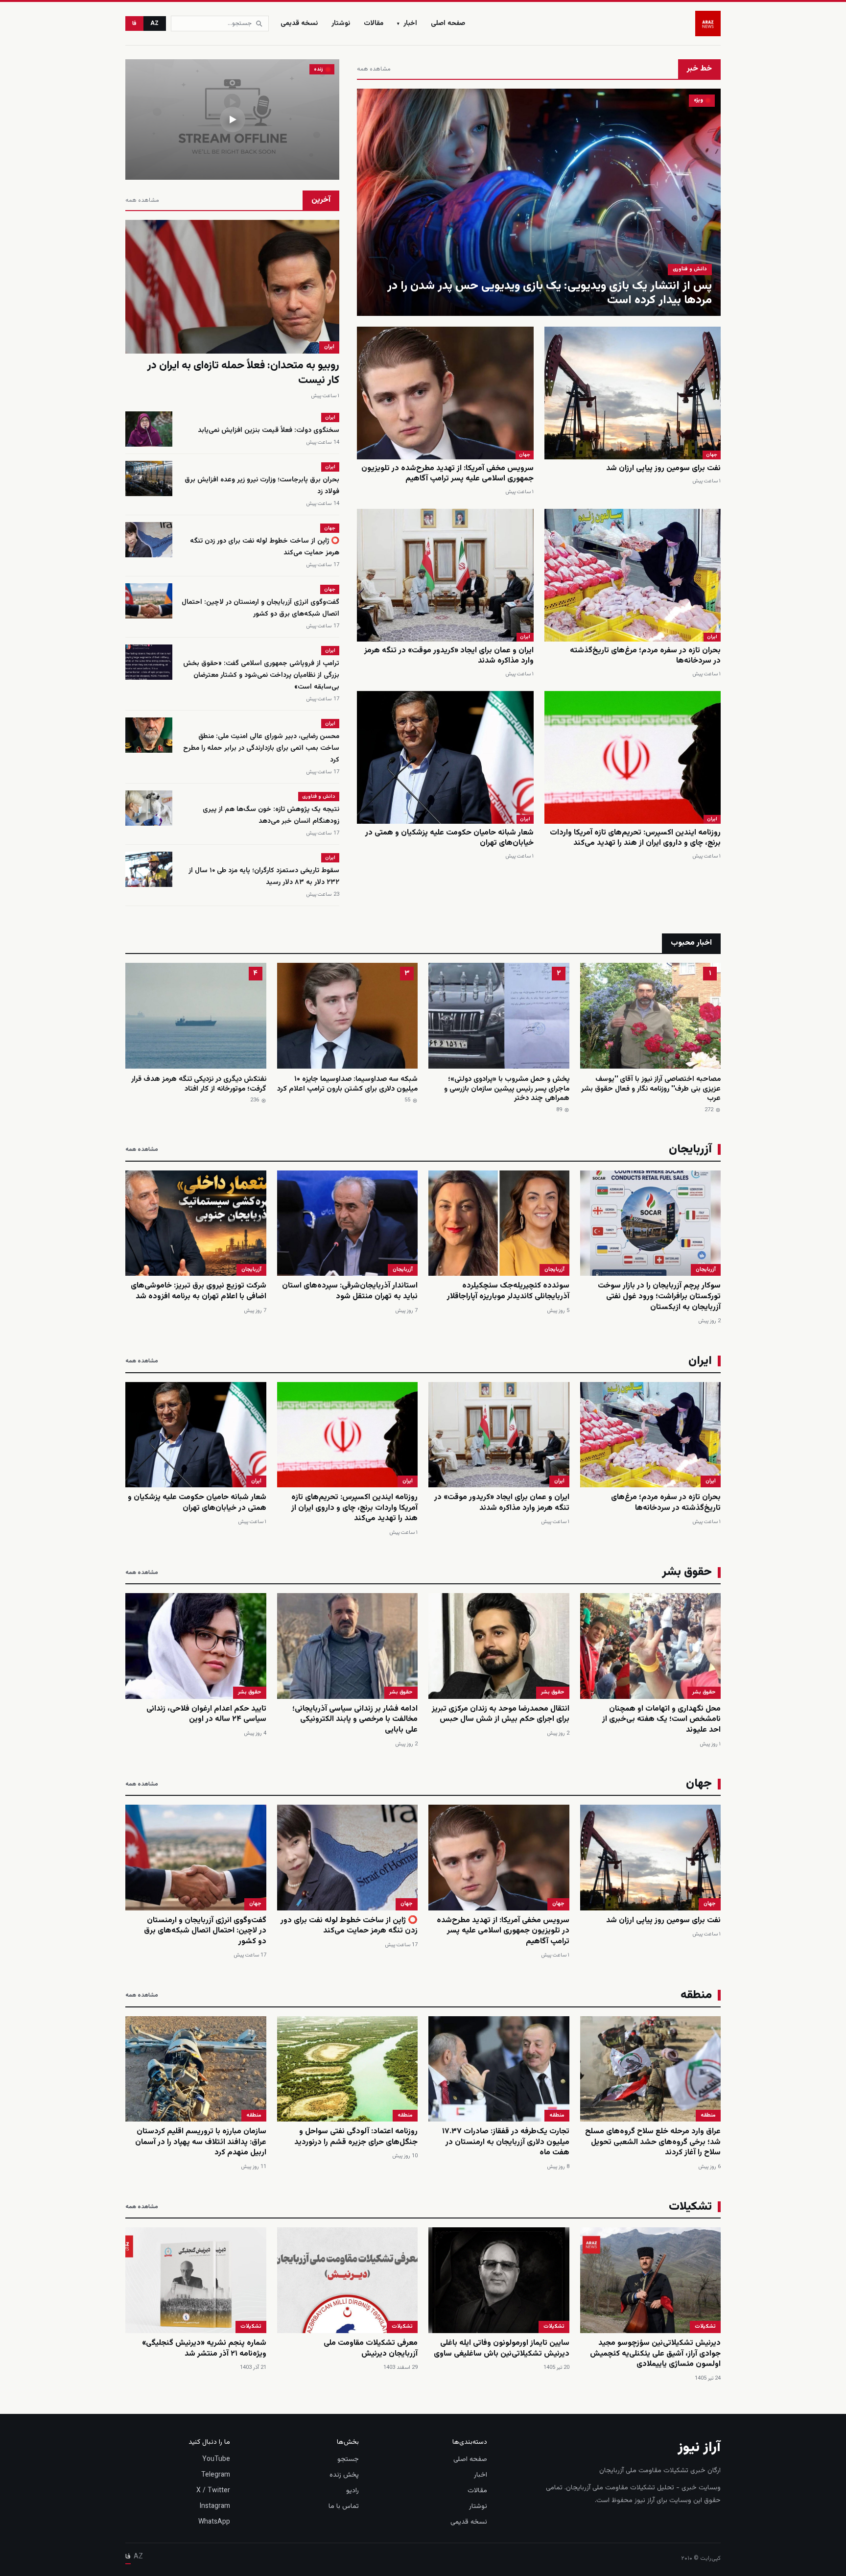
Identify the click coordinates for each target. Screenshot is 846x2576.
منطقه (708, 2115)
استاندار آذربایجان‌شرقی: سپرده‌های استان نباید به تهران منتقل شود (350, 1291)
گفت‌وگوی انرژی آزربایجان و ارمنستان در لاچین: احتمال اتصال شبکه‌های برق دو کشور (260, 608)
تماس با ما (344, 2506)
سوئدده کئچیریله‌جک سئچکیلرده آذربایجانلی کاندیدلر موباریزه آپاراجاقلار (508, 1291)
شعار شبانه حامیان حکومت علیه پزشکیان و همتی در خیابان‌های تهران (449, 838)
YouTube (216, 2459)
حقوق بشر (704, 1692)
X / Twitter (213, 2491)
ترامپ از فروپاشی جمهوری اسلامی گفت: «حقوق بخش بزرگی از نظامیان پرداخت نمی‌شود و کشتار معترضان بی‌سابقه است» (261, 675)
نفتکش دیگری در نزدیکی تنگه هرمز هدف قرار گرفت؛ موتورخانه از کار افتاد (199, 1084)
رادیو (352, 2491)
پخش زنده (344, 2475)
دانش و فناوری (690, 269)
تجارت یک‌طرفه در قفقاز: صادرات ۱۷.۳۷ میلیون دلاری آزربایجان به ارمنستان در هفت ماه (506, 2142)
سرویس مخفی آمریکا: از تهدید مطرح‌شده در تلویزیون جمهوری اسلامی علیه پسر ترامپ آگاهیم (447, 474)
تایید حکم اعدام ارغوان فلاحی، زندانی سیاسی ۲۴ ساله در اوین (206, 1714)
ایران (712, 637)
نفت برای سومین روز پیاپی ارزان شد (663, 468)
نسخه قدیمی (299, 24)
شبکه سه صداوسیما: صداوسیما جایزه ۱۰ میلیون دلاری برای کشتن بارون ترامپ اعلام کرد (347, 1084)
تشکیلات (705, 2326)
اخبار (407, 24)
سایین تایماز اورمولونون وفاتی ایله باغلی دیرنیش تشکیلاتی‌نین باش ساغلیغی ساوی (502, 2349)
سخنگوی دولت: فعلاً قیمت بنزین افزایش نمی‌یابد (269, 430)
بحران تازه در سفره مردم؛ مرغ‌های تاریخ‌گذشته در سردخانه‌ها (645, 656)
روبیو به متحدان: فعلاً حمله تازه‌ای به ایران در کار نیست (243, 373)
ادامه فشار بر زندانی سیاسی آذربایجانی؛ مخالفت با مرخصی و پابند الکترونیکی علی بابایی (355, 1719)
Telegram (216, 2475)
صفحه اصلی (448, 24)
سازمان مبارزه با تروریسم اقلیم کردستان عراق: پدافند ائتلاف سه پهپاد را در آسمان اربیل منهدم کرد (201, 2142)
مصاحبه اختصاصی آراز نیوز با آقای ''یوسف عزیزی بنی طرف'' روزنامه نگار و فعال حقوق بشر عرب (651, 1089)
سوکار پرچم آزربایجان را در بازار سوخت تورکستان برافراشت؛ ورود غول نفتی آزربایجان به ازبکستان (659, 1296)
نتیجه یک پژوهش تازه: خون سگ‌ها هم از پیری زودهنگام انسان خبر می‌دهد (271, 815)
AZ (155, 24)
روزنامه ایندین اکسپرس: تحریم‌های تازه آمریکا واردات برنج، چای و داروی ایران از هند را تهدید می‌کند (635, 838)
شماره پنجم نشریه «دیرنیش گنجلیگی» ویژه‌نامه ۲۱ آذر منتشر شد (204, 2349)
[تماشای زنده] (232, 119)
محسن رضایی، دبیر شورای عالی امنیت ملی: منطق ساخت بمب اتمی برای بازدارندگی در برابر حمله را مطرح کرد (261, 748)
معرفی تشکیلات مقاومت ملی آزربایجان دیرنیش (371, 2349)
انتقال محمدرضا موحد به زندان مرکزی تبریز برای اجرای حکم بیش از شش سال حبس (501, 1714)
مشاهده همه (374, 69)
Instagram (215, 2506)
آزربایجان (706, 1270)
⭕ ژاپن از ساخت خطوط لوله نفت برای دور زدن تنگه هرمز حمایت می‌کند (349, 1926)
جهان (712, 455)
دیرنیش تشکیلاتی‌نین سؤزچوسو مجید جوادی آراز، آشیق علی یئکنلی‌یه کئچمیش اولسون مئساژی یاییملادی (655, 2354)
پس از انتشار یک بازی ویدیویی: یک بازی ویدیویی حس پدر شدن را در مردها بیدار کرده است (550, 293)
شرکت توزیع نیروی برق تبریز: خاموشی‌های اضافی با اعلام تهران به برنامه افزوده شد (199, 1291)
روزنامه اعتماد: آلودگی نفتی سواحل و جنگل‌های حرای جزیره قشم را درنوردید (356, 2137)
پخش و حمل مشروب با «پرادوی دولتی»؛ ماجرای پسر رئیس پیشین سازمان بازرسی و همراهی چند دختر (507, 1089)
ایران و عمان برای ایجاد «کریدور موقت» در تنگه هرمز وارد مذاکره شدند (449, 656)
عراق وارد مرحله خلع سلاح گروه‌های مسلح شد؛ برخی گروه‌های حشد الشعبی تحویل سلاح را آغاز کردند (653, 2142)
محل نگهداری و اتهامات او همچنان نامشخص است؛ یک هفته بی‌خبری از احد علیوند (661, 1719)
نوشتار (341, 24)
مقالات (374, 24)
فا (134, 24)
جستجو (348, 2459)
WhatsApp (214, 2522)
